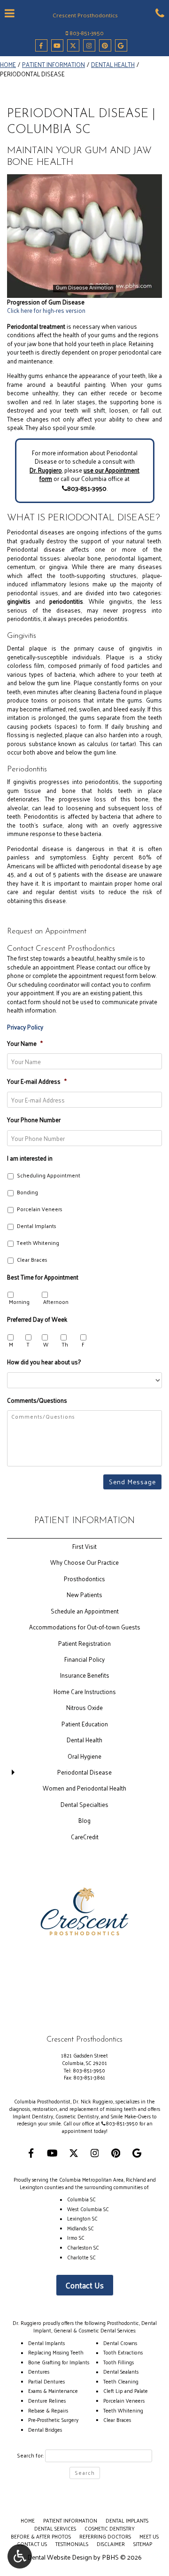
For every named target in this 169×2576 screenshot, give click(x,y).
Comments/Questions (37, 1401)
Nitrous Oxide (84, 1707)
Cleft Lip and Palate (126, 2391)
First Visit (84, 1546)
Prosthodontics (84, 1579)
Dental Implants (36, 1226)
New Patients (84, 1595)
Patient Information (54, 64)
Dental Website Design (60, 2557)
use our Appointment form (89, 474)
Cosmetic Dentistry (110, 2528)
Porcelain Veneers (39, 1210)
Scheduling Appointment (49, 1176)
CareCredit (85, 1837)
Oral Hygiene (84, 1756)
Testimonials (72, 2544)
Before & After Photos (41, 2536)
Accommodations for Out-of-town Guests (85, 1627)
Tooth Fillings (119, 2362)
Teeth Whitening (38, 1243)
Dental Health (113, 64)
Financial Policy (84, 1659)
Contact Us (85, 2285)
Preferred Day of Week (37, 1320)
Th (65, 1345)
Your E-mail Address (37, 1082)
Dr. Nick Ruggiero (93, 2101)
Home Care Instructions (85, 1691)
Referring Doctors (105, 2536)
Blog (84, 1820)
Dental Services (55, 2528)
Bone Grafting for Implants (59, 2362)
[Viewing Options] (20, 2556)
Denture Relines (47, 2400)
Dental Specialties (84, 1804)
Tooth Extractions (123, 2352)
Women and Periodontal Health (84, 1788)
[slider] (84, 290)
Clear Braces (32, 1260)
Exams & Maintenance (53, 2391)
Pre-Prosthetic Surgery (53, 2420)
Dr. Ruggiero (46, 470)
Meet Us (149, 2536)
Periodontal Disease (84, 1772)
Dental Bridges (45, 2429)
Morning (19, 1302)
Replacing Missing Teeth (56, 2352)
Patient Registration (84, 1643)
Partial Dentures (46, 2381)
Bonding (27, 1193)
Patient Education (85, 1724)
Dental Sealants (121, 2371)
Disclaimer (111, 2544)
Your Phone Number (34, 1120)
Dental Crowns (120, 2343)
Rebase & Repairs (48, 2410)
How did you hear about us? (44, 1362)
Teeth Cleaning (121, 2381)
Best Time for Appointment (43, 1278)
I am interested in (30, 1159)
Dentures (39, 2371)
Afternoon (56, 1302)
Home (8, 64)
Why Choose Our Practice (84, 1562)
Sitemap (143, 2544)
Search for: (30, 2456)
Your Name (25, 1044)
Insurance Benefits (85, 1675)
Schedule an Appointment (85, 1611)
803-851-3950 (87, 33)
